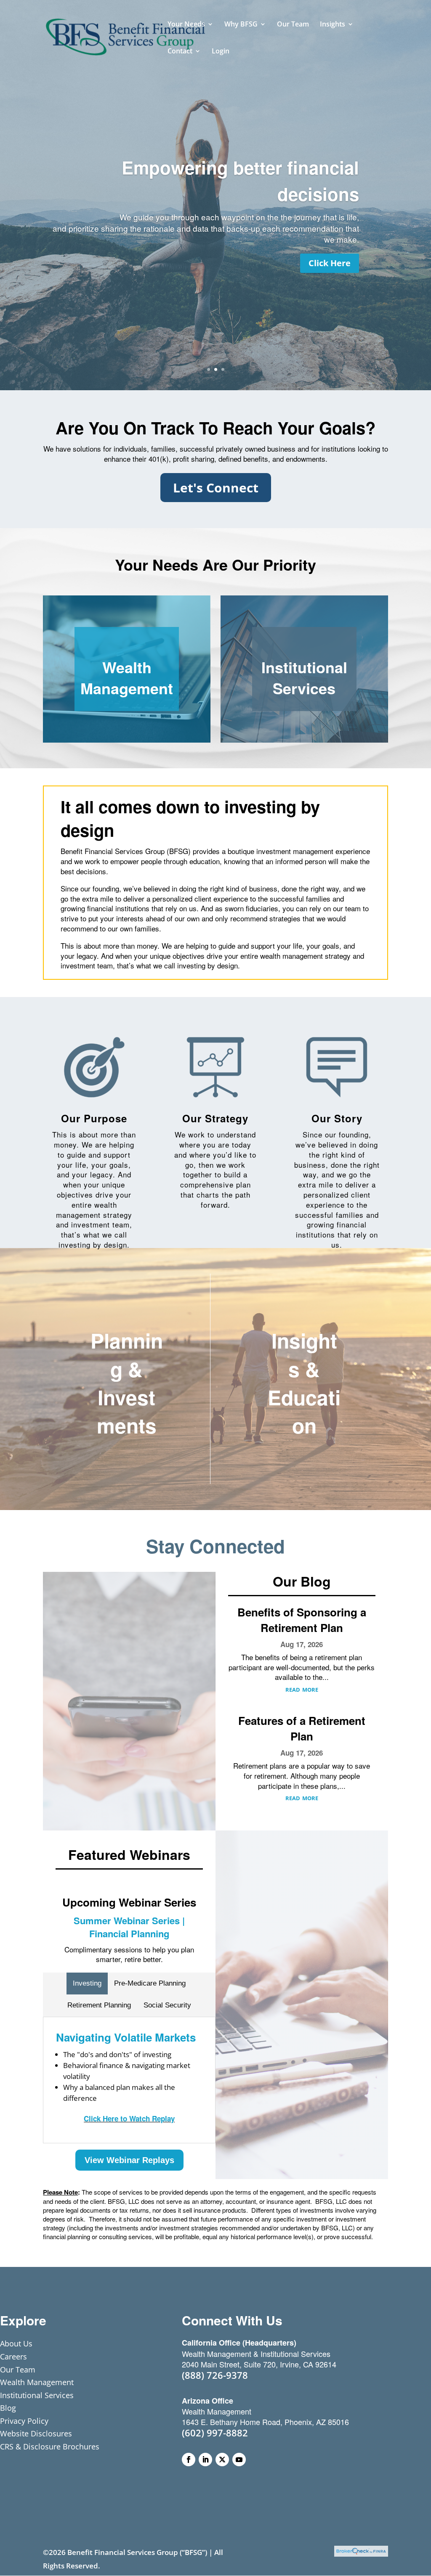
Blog (8, 2408)
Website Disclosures (36, 2433)
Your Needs (186, 25)
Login (221, 52)
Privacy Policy (24, 2421)
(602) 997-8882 (215, 2433)
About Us (16, 2343)
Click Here (330, 263)
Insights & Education (304, 1383)
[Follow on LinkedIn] (205, 2460)
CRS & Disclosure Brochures (50, 2446)
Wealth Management (127, 677)
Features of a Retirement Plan (302, 1728)
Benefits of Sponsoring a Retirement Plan (302, 1620)
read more (302, 1689)
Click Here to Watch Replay (129, 2118)
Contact (180, 52)
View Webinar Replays (129, 2160)
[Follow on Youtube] (239, 2460)
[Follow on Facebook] (189, 2460)
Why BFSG (241, 25)
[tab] (87, 1984)
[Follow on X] (222, 2460)
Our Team (293, 25)
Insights (333, 25)
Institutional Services (304, 677)
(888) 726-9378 (215, 2375)
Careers (13, 2356)
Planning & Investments (127, 1383)
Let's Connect (216, 488)
